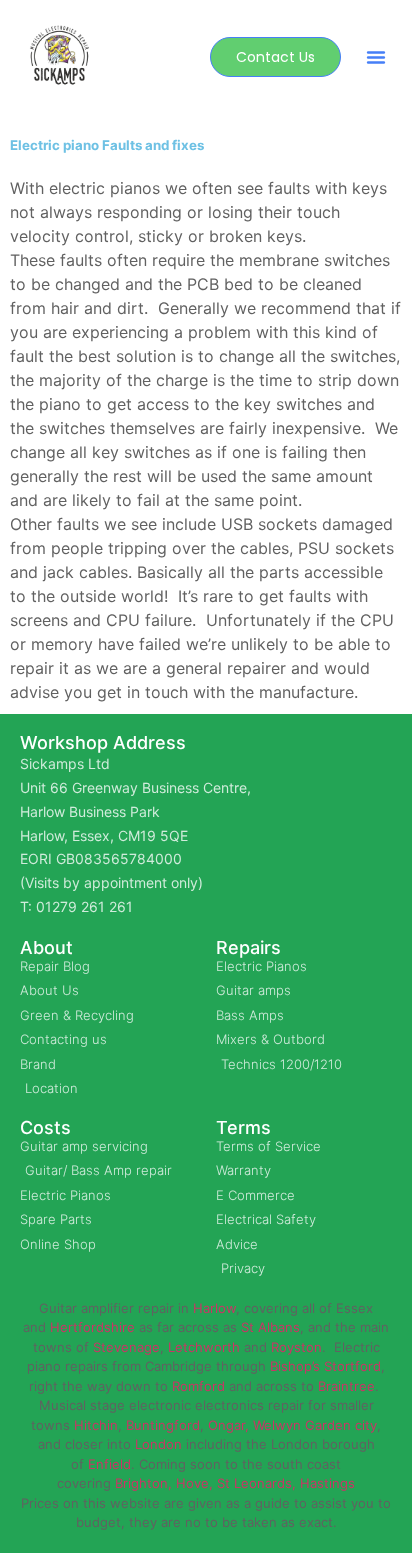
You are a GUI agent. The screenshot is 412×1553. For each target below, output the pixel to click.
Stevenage (126, 1347)
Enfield (109, 1464)
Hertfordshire (92, 1327)
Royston (296, 1347)
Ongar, (228, 1425)
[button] (376, 57)
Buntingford (163, 1425)
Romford (198, 1386)
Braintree (346, 1386)
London (158, 1444)
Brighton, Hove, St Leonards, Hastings (235, 1483)
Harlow (214, 1308)
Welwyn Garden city (315, 1425)
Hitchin (96, 1425)
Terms (243, 1127)
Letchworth (204, 1347)
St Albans (270, 1327)
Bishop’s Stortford (325, 1366)
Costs (45, 1127)
